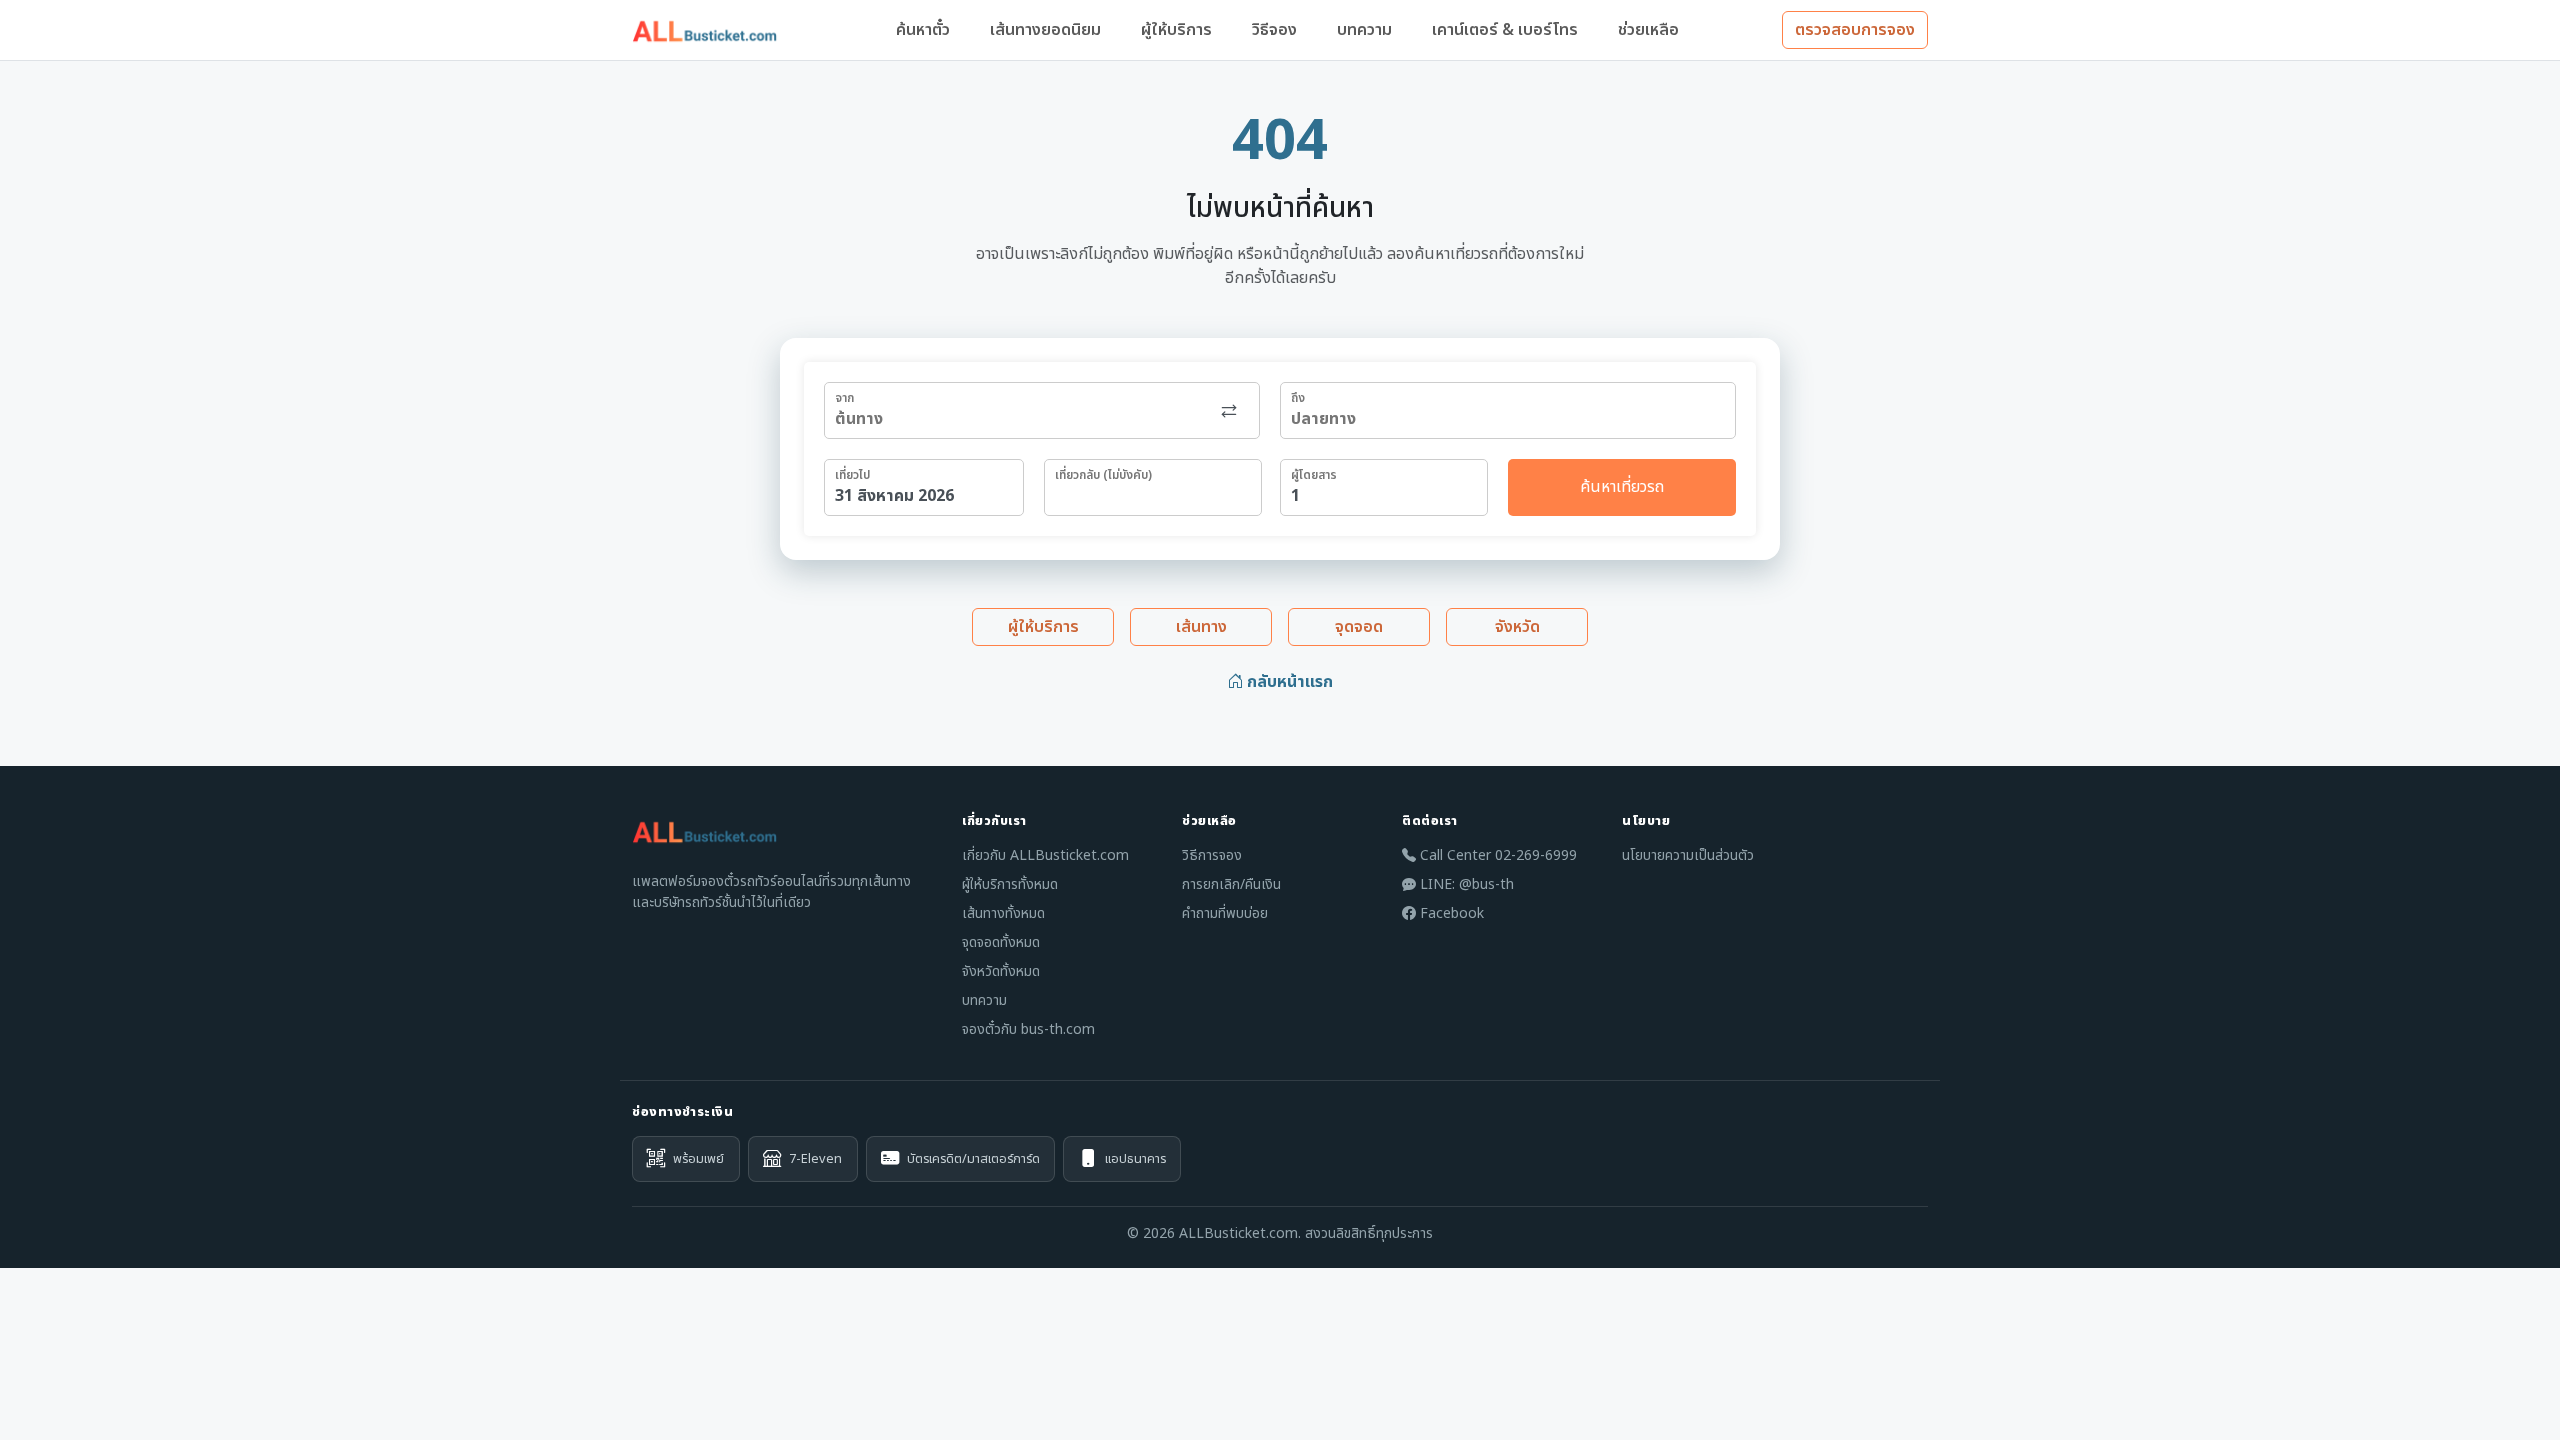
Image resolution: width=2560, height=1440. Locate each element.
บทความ (1364, 30)
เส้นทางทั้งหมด (1003, 913)
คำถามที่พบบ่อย (1225, 913)
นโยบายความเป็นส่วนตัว (1688, 855)
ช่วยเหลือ (1648, 30)
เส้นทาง (1201, 627)
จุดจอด (1359, 627)
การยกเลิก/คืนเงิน (1231, 884)
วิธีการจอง (1212, 855)
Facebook (1450, 913)
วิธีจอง (1274, 30)
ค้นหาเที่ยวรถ (1622, 487)
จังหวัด (1517, 627)
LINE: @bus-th (1465, 884)
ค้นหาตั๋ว (923, 30)
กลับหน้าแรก (1288, 682)
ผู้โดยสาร (1314, 475)
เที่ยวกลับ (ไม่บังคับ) (1103, 475)
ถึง (1298, 398)
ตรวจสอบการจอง (1855, 30)
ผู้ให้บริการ (1176, 30)
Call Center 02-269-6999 (1496, 855)
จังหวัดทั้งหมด (1001, 971)
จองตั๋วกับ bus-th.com (1028, 1029)
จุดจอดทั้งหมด (1001, 942)
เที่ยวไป (852, 475)
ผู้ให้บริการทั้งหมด (1010, 884)
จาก (844, 398)
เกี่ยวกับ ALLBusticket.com (1045, 855)
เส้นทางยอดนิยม (1045, 30)
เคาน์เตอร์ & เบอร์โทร (1505, 30)
